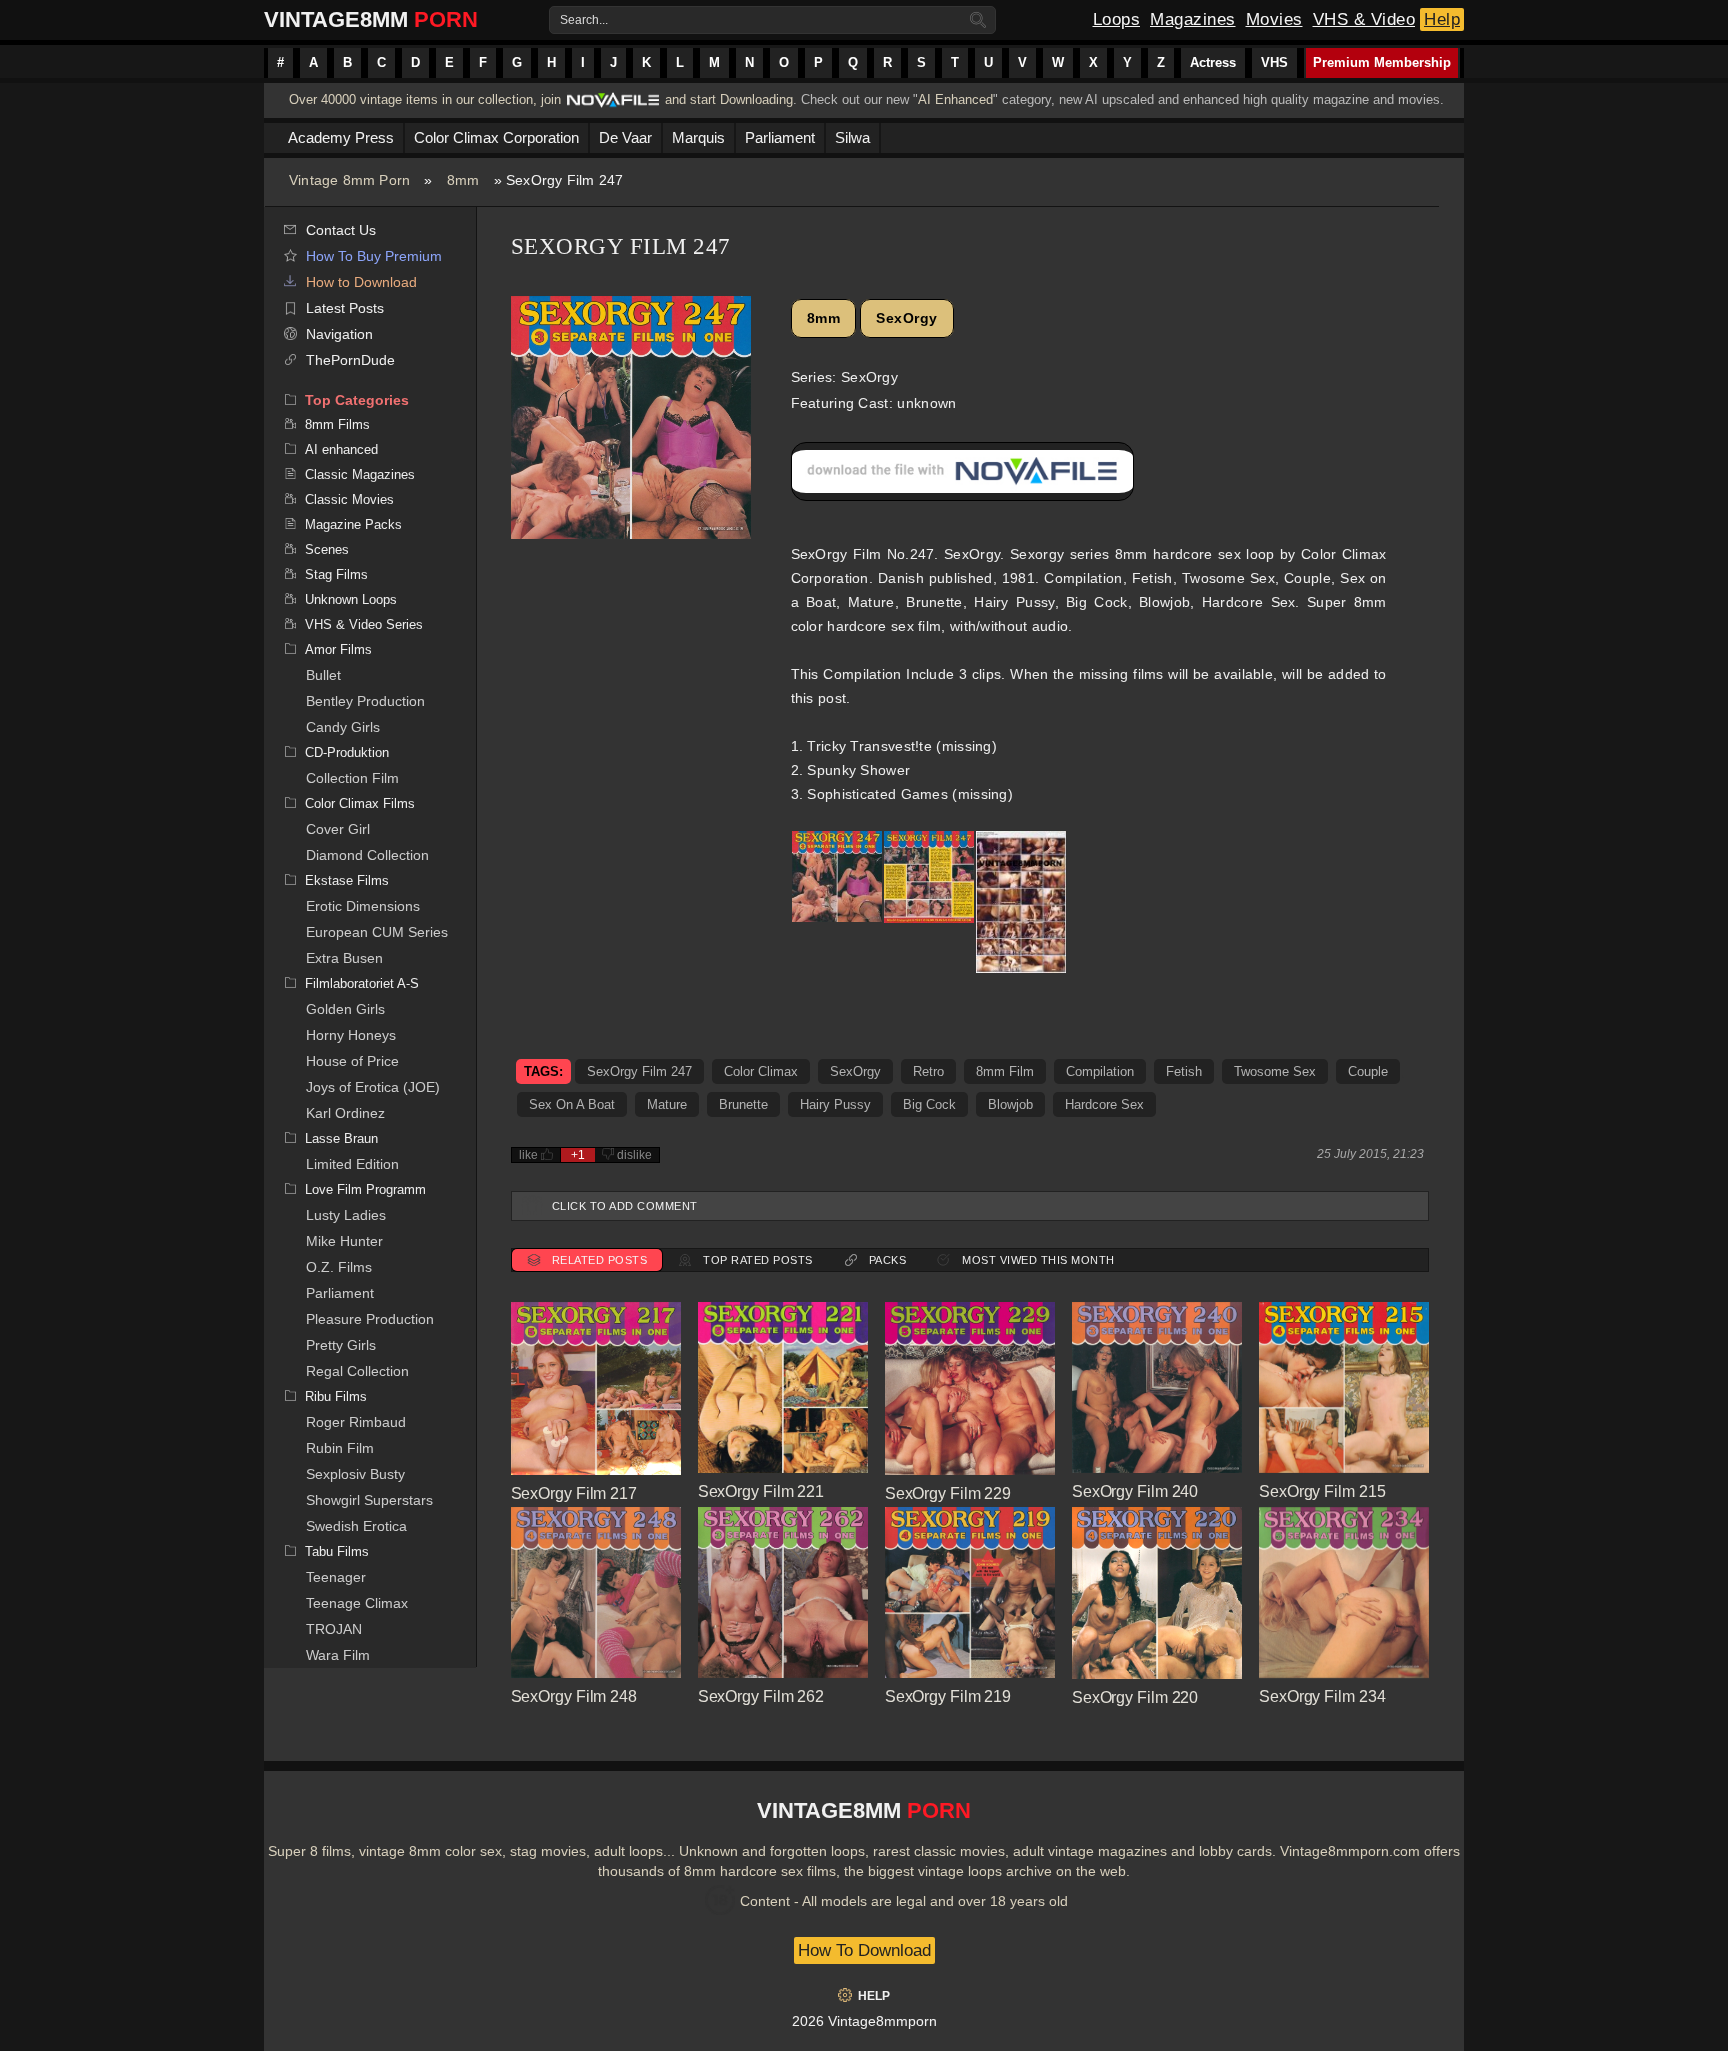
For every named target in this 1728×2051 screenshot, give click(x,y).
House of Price (352, 1061)
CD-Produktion (347, 752)
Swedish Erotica (356, 1526)
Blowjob (1010, 1104)
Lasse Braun (341, 1138)
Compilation (1100, 1071)
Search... (584, 20)
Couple (1368, 1071)
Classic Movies (349, 499)
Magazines (1193, 19)
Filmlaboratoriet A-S (362, 983)
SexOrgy (907, 318)
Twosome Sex (1275, 1071)
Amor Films (338, 649)
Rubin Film (340, 1448)
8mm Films (337, 424)
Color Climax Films (360, 803)
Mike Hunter (344, 1241)
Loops (1117, 19)
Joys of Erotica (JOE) (373, 1087)
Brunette (743, 1104)
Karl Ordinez (345, 1113)
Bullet (323, 675)
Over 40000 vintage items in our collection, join (425, 99)
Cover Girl (338, 829)
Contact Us (341, 230)
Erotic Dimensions (363, 906)
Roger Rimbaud (356, 1422)
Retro (928, 1071)
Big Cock (929, 1104)
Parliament (340, 1293)
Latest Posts (345, 308)
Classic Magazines (360, 474)
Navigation (339, 334)
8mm (463, 180)
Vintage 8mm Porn (349, 180)
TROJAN (334, 1629)
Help (1442, 19)
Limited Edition (352, 1164)
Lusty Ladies (346, 1215)
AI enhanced (341, 449)
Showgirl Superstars (369, 1500)
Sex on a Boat (572, 1104)
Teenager (336, 1577)
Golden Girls (345, 1009)
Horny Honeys (351, 1035)
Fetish (1184, 1071)
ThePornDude (350, 360)
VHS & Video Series (364, 624)
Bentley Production (365, 701)
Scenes (327, 549)
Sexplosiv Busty (355, 1474)
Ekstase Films (347, 880)
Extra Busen (344, 958)
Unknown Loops (351, 599)
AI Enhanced (955, 99)
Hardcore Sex (1104, 1104)
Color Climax (761, 1071)
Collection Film (352, 778)
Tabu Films (337, 1551)
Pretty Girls (341, 1345)
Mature (667, 1104)
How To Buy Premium (374, 256)
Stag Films (336, 574)
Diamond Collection (367, 855)
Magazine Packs (353, 524)
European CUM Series (377, 932)
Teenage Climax (357, 1603)
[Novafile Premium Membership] (613, 105)
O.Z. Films (339, 1267)
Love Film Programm (365, 1189)
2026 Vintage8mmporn (864, 2021)
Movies (1274, 19)
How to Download (361, 282)
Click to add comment (625, 1206)
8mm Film (1005, 1071)
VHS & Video (1364, 19)
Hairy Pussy (835, 1104)
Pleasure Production (370, 1319)
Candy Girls (343, 727)
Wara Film (338, 1655)
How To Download (864, 1950)
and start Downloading (729, 99)
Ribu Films (336, 1396)
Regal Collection (357, 1371)
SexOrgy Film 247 (639, 1071)
